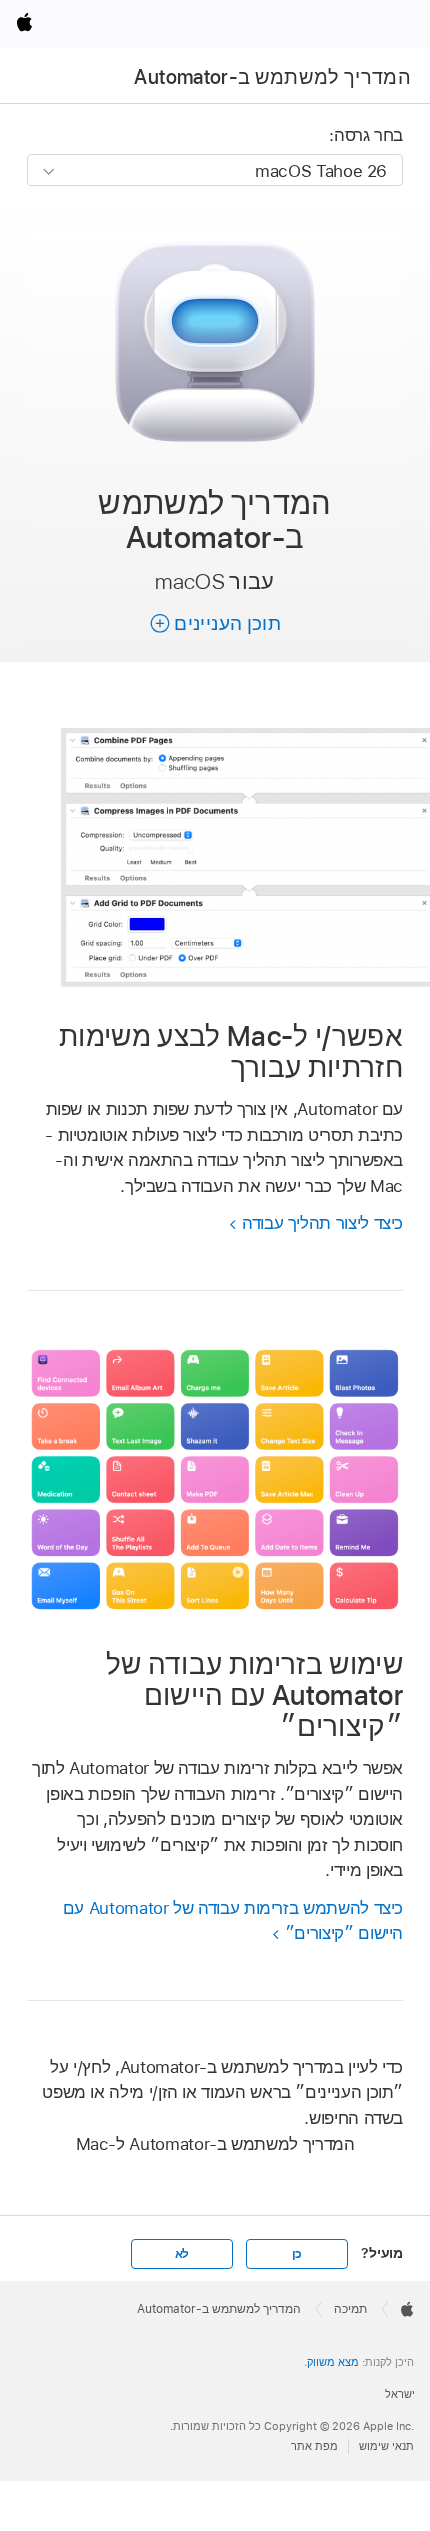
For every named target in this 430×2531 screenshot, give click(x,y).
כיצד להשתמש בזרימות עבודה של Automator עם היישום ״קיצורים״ (233, 1921)
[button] (215, 623)
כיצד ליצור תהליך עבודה (322, 1223)
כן (297, 2254)
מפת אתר (314, 2446)
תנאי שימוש (386, 2446)
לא (182, 2254)
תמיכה (350, 2309)
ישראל (400, 2394)
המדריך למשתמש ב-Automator (272, 77)
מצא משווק (333, 2362)
